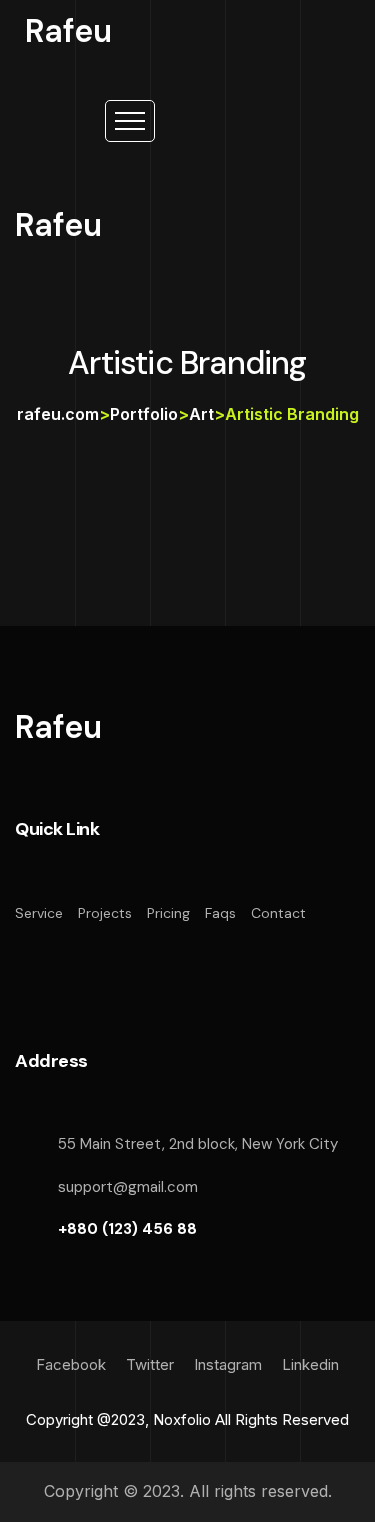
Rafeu (68, 31)
